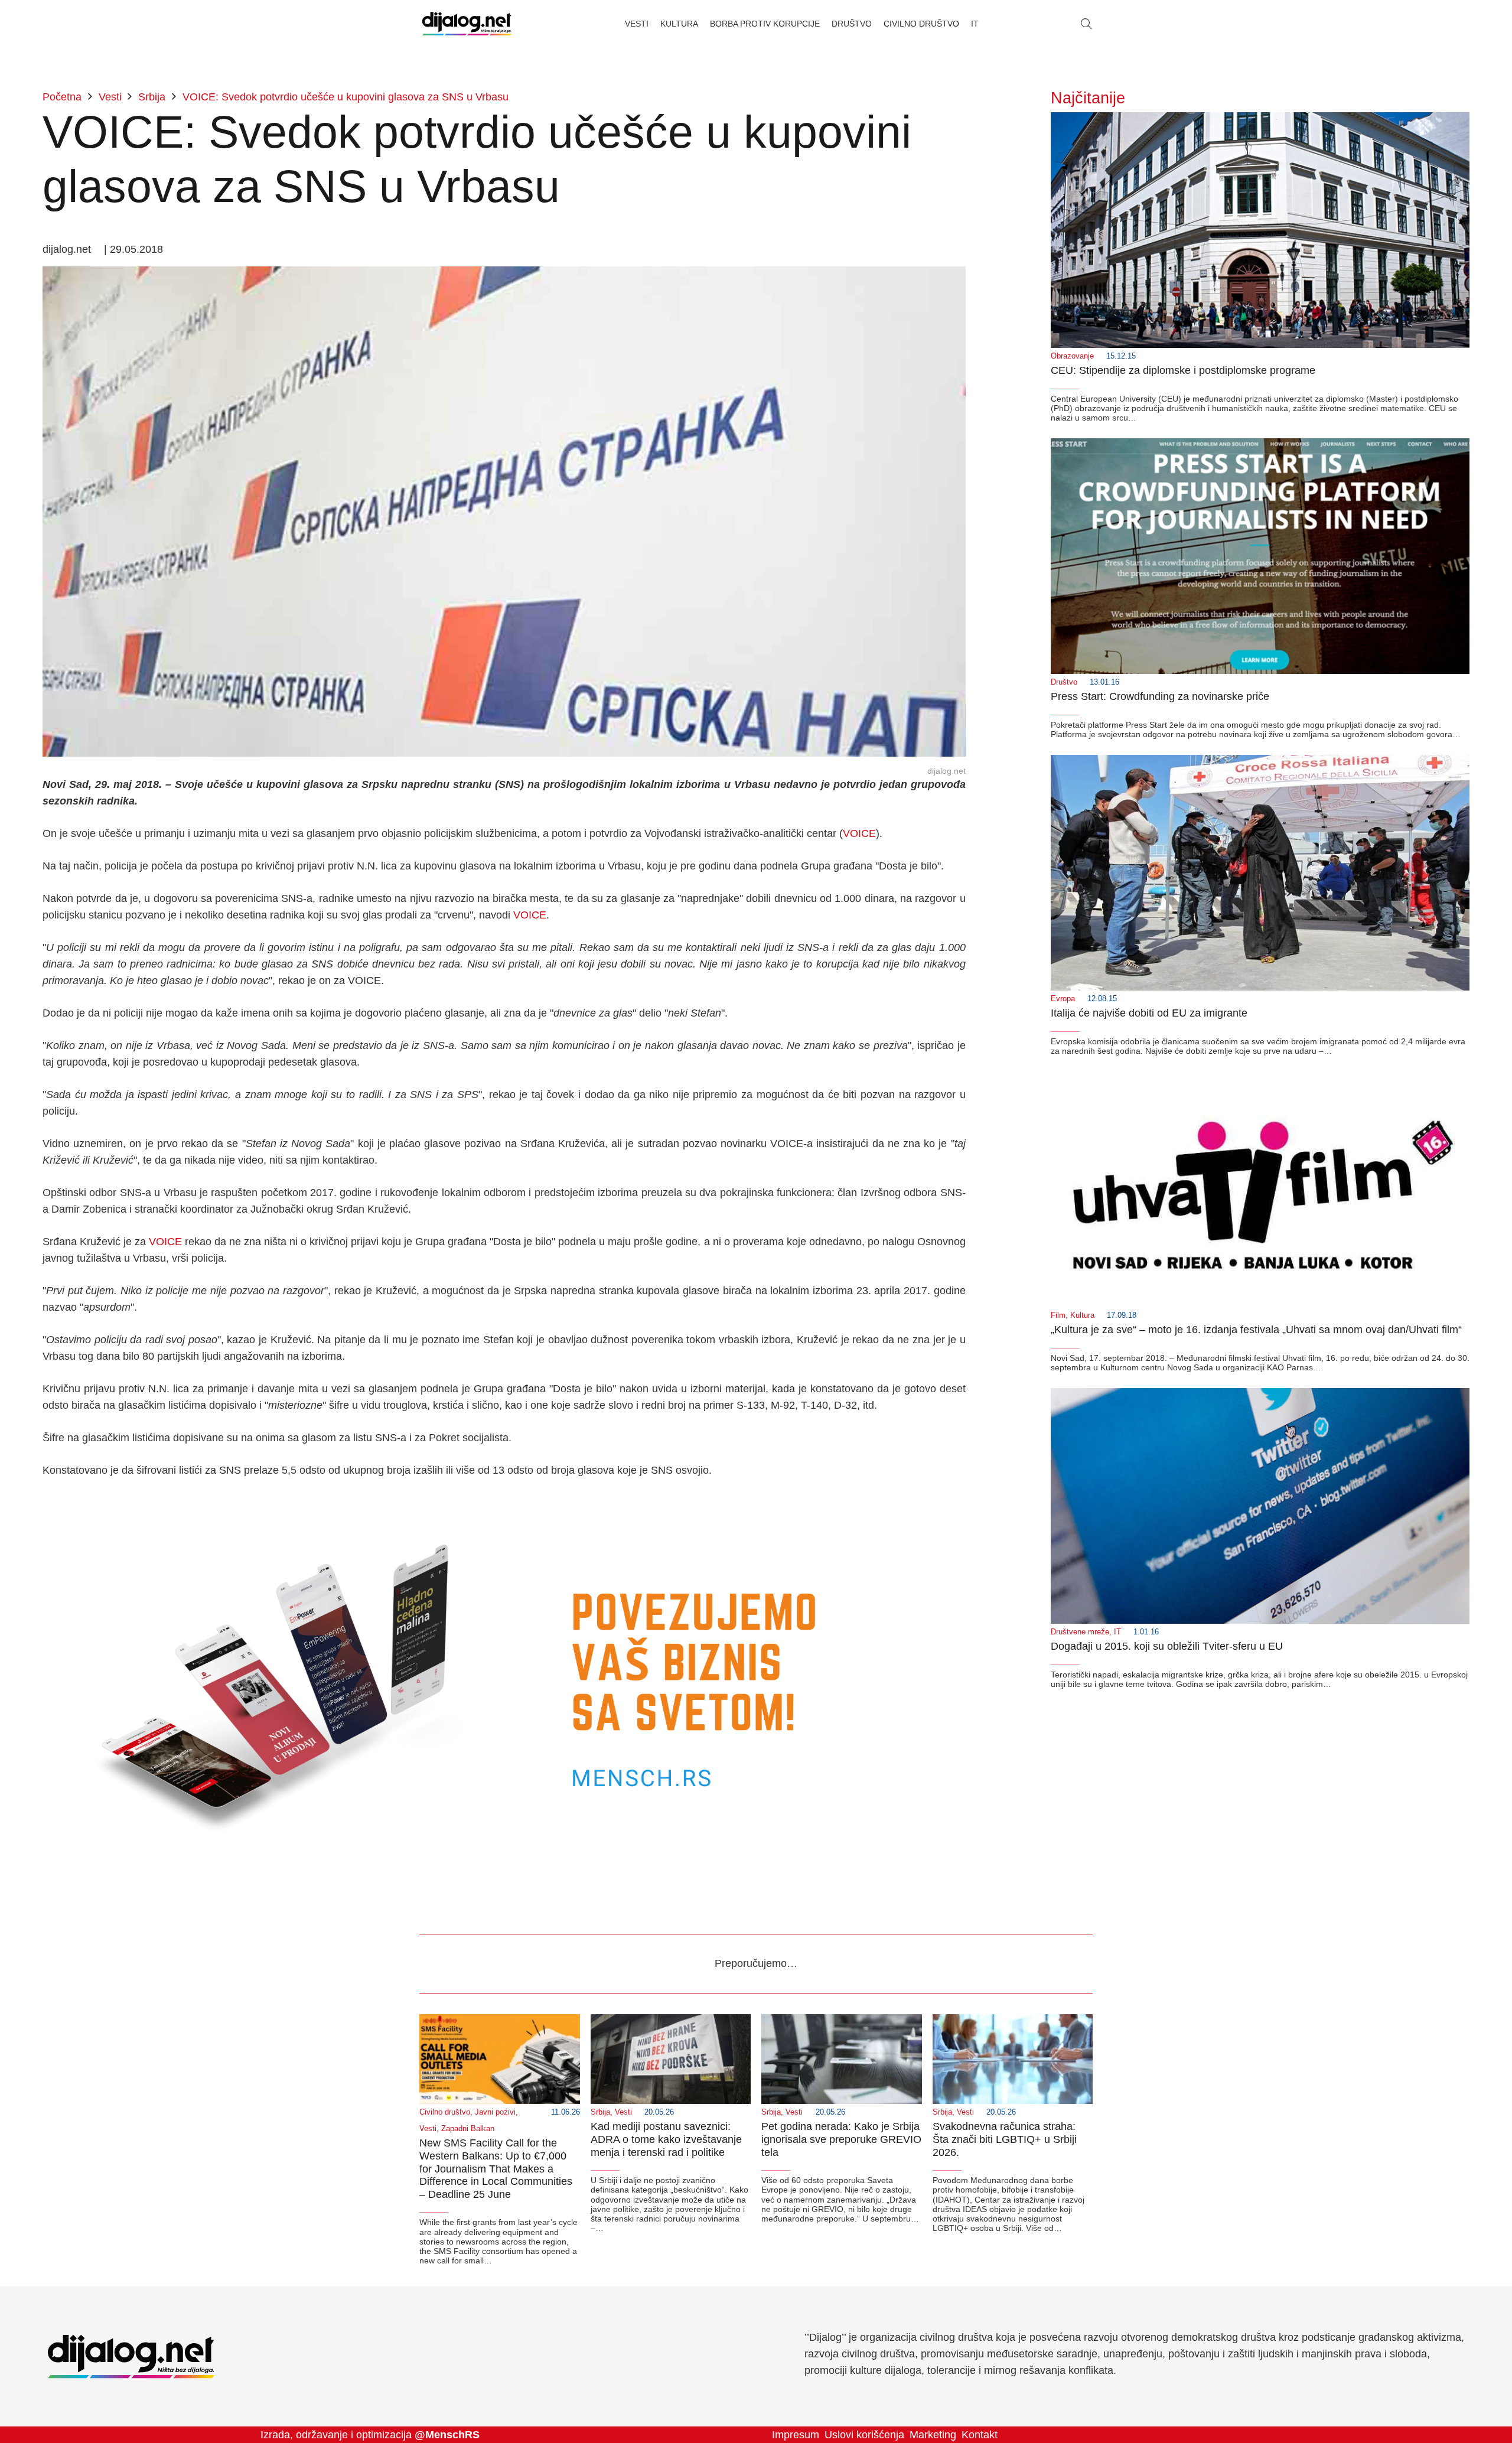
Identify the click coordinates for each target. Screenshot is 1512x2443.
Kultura (1082, 1315)
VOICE (859, 833)
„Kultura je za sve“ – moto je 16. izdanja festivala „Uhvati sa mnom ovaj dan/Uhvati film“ (1256, 1330)
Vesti (428, 2129)
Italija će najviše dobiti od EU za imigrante (1149, 1013)
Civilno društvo (445, 2112)
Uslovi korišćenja (864, 2435)
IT (1117, 1632)
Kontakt (980, 2435)
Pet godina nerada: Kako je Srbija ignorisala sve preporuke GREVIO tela (841, 2139)
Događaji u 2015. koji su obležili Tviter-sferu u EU (1167, 1646)
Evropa (1063, 999)
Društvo (1064, 682)
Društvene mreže (1080, 1632)
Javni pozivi (495, 2112)
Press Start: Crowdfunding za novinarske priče (1160, 696)
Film (1058, 1315)
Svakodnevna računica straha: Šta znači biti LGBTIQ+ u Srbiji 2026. (1005, 2139)
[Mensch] (504, 1503)
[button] (1086, 24)
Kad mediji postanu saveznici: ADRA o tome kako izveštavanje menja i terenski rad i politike (666, 2139)
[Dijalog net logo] (467, 24)
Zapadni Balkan (468, 2129)
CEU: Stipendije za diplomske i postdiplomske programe (1183, 370)
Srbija (600, 2112)
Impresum (796, 2435)
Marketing (933, 2435)
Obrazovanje (1072, 356)
